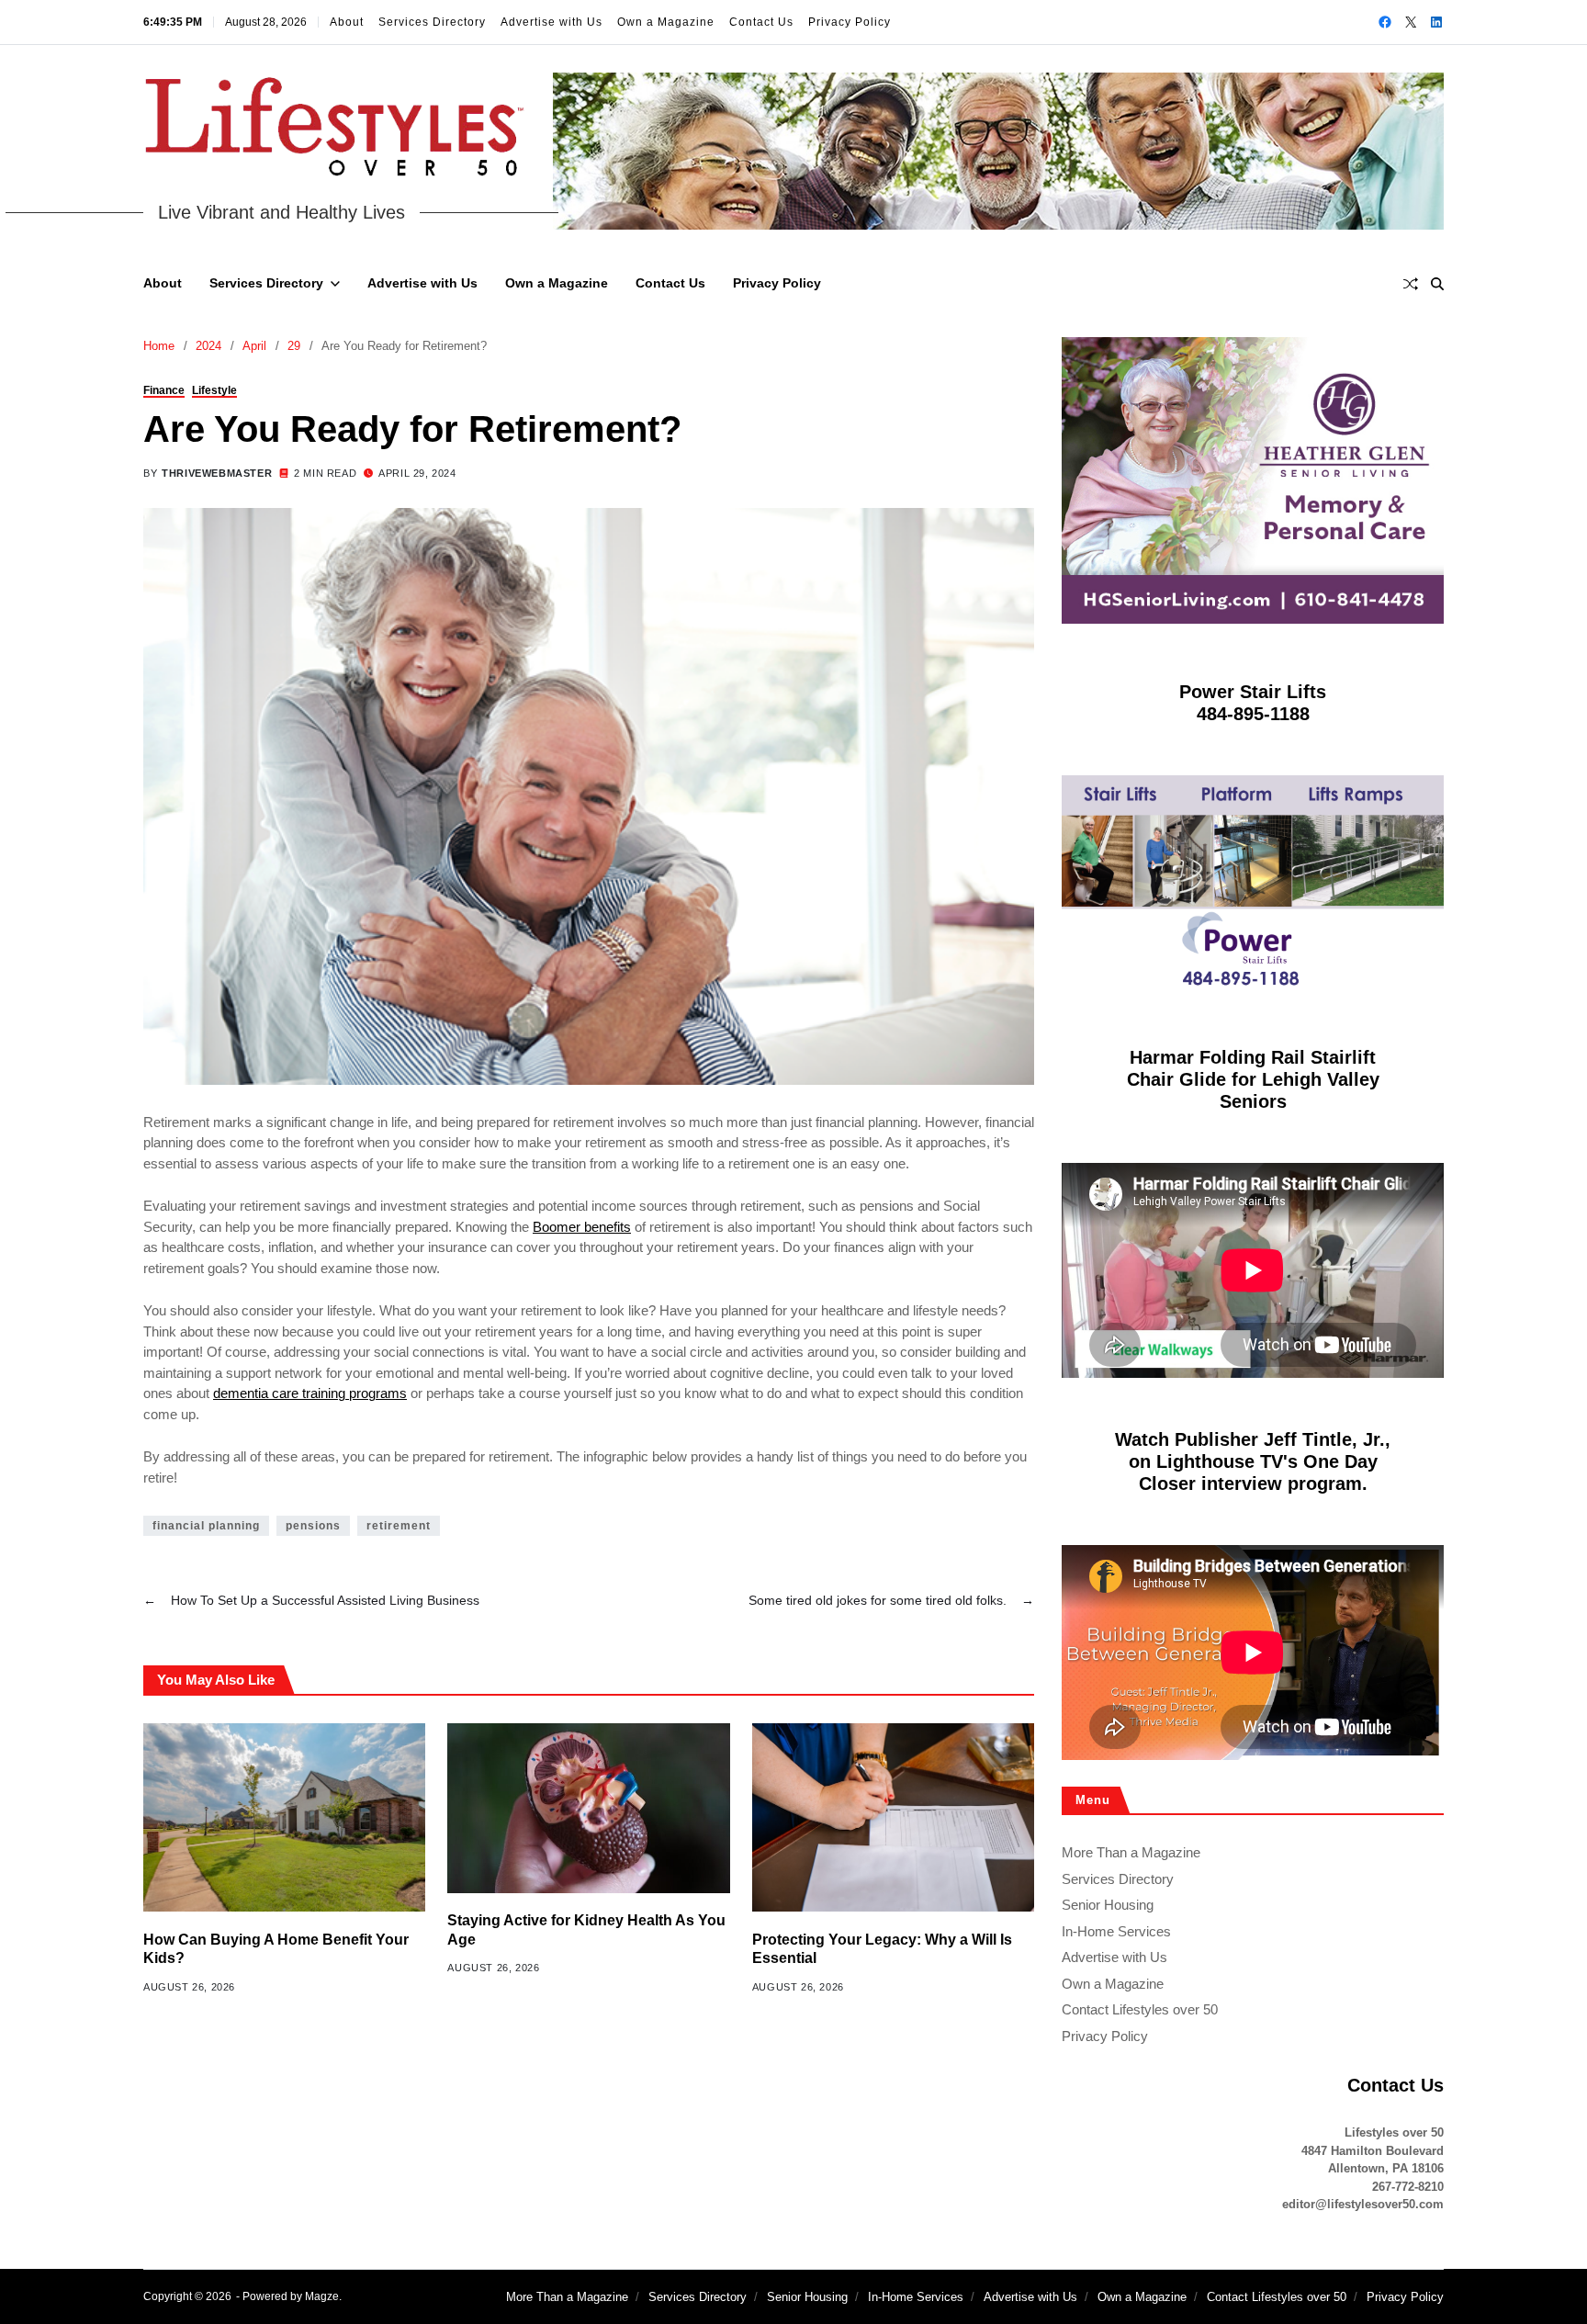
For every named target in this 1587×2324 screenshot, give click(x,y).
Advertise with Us (552, 22)
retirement (399, 1526)
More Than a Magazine (1131, 1852)
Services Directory (432, 22)
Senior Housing (1108, 1905)
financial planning (206, 1526)
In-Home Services (1116, 1931)
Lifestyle (214, 389)
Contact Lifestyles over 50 (1140, 2009)
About (347, 22)
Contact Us (761, 22)
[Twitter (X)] (1411, 22)
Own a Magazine (666, 22)
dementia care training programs (310, 1393)
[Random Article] (1411, 284)
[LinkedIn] (1436, 22)
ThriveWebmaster (217, 472)
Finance (164, 389)
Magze (322, 2296)
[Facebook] (1385, 22)
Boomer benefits (582, 1227)
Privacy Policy (850, 22)
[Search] (1437, 284)
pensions (313, 1526)
